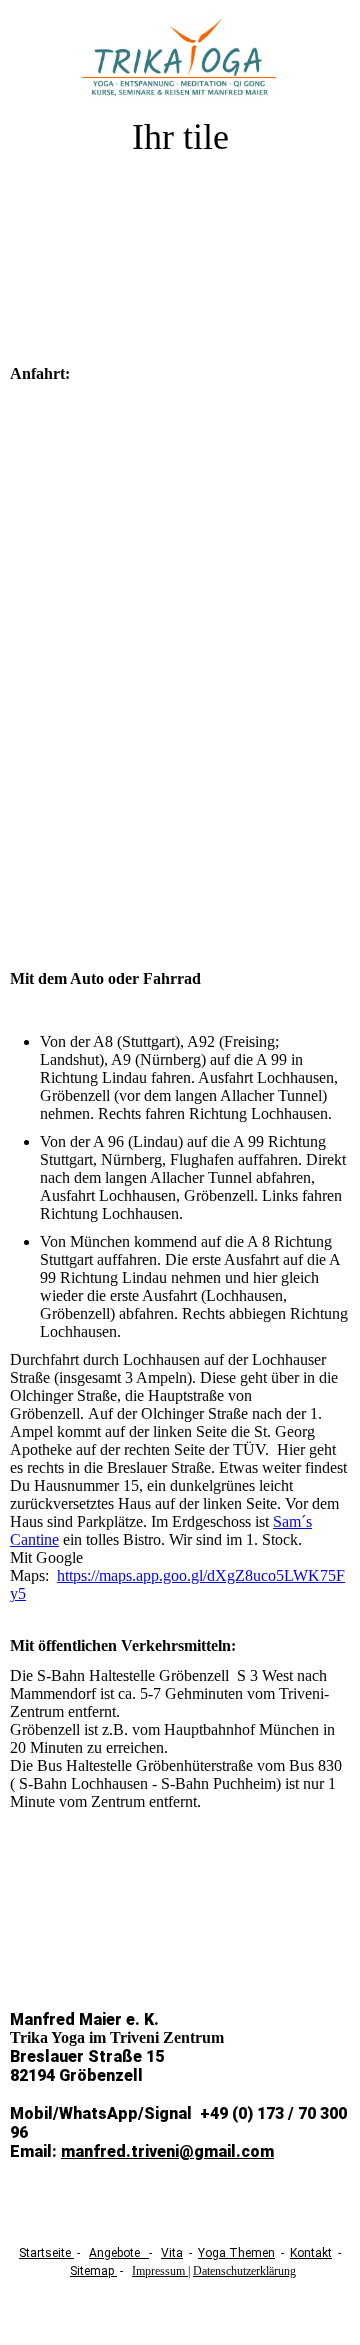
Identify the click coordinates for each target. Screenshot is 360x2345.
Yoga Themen (236, 2253)
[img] (180, 57)
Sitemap (93, 2271)
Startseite (46, 2253)
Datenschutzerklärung (244, 2271)
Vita (172, 2253)
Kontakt (311, 2253)
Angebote (119, 2253)
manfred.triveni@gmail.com (167, 2151)
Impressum (160, 2271)
